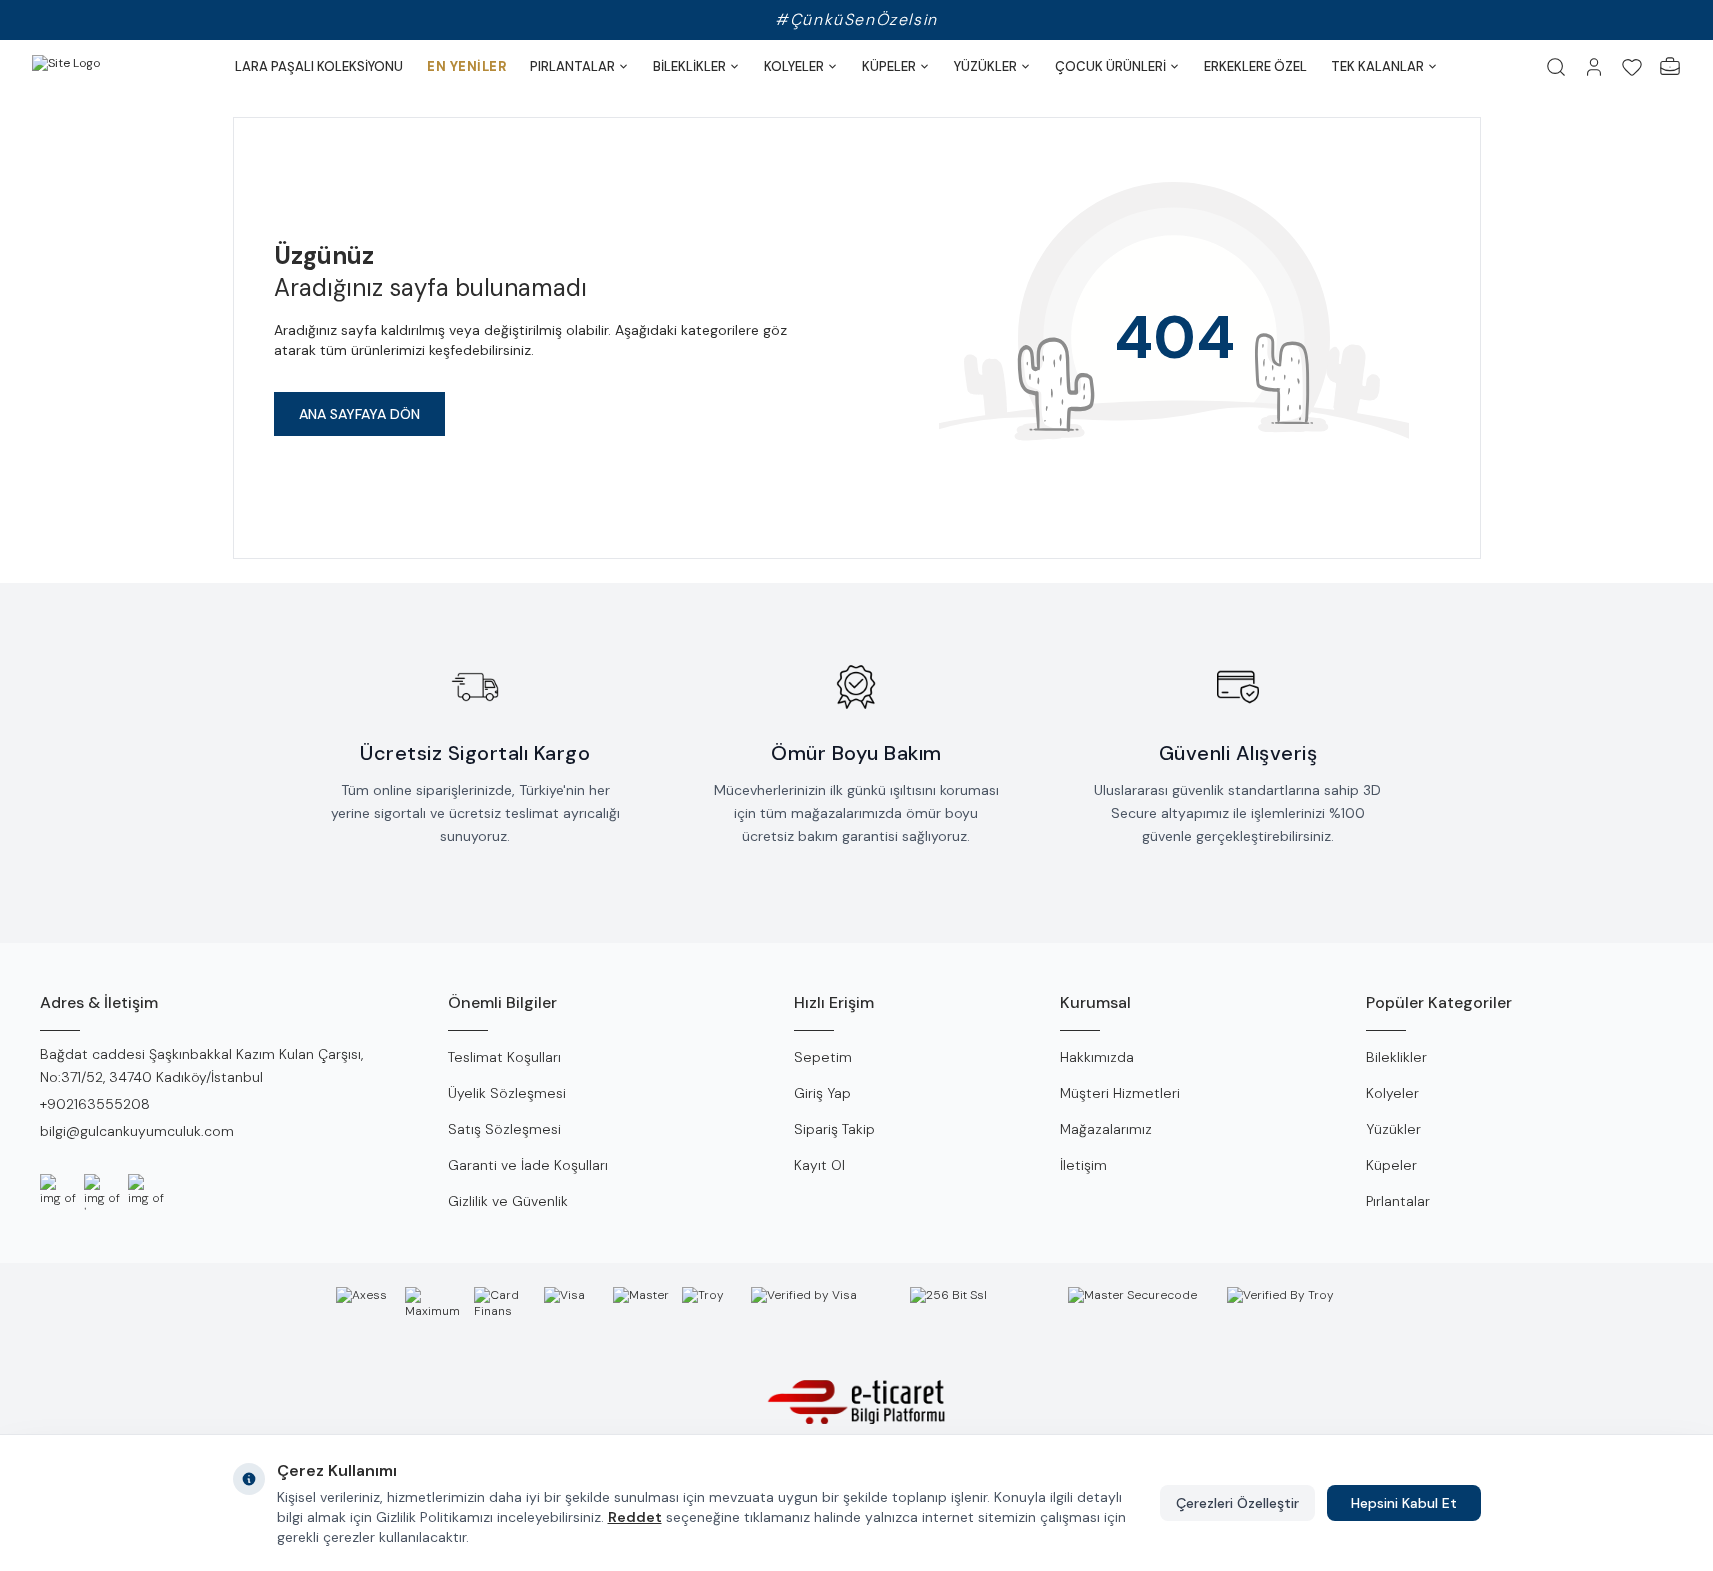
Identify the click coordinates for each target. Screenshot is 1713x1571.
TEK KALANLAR (1377, 66)
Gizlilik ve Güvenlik (508, 1201)
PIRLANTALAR (572, 66)
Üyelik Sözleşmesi (507, 1093)
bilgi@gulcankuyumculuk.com (137, 1131)
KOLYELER (794, 66)
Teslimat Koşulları (504, 1057)
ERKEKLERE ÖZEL (1255, 66)
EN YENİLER (466, 66)
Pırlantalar (1398, 1201)
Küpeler (1391, 1165)
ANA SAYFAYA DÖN (359, 414)
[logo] (112, 67)
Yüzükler (1393, 1129)
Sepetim (823, 1057)
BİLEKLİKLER (689, 66)
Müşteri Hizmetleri (1120, 1093)
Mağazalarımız (1106, 1129)
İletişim (1083, 1165)
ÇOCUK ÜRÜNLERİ (1110, 66)
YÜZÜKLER (985, 66)
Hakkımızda (1097, 1057)
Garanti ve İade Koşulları (528, 1165)
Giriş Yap (822, 1093)
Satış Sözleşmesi (504, 1129)
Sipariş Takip (834, 1129)
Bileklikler (1396, 1057)
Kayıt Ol (819, 1165)
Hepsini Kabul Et (1404, 1503)
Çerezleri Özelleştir (1237, 1503)
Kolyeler (1392, 1093)
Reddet (635, 1517)
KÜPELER (889, 66)
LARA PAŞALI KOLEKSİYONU (319, 66)
